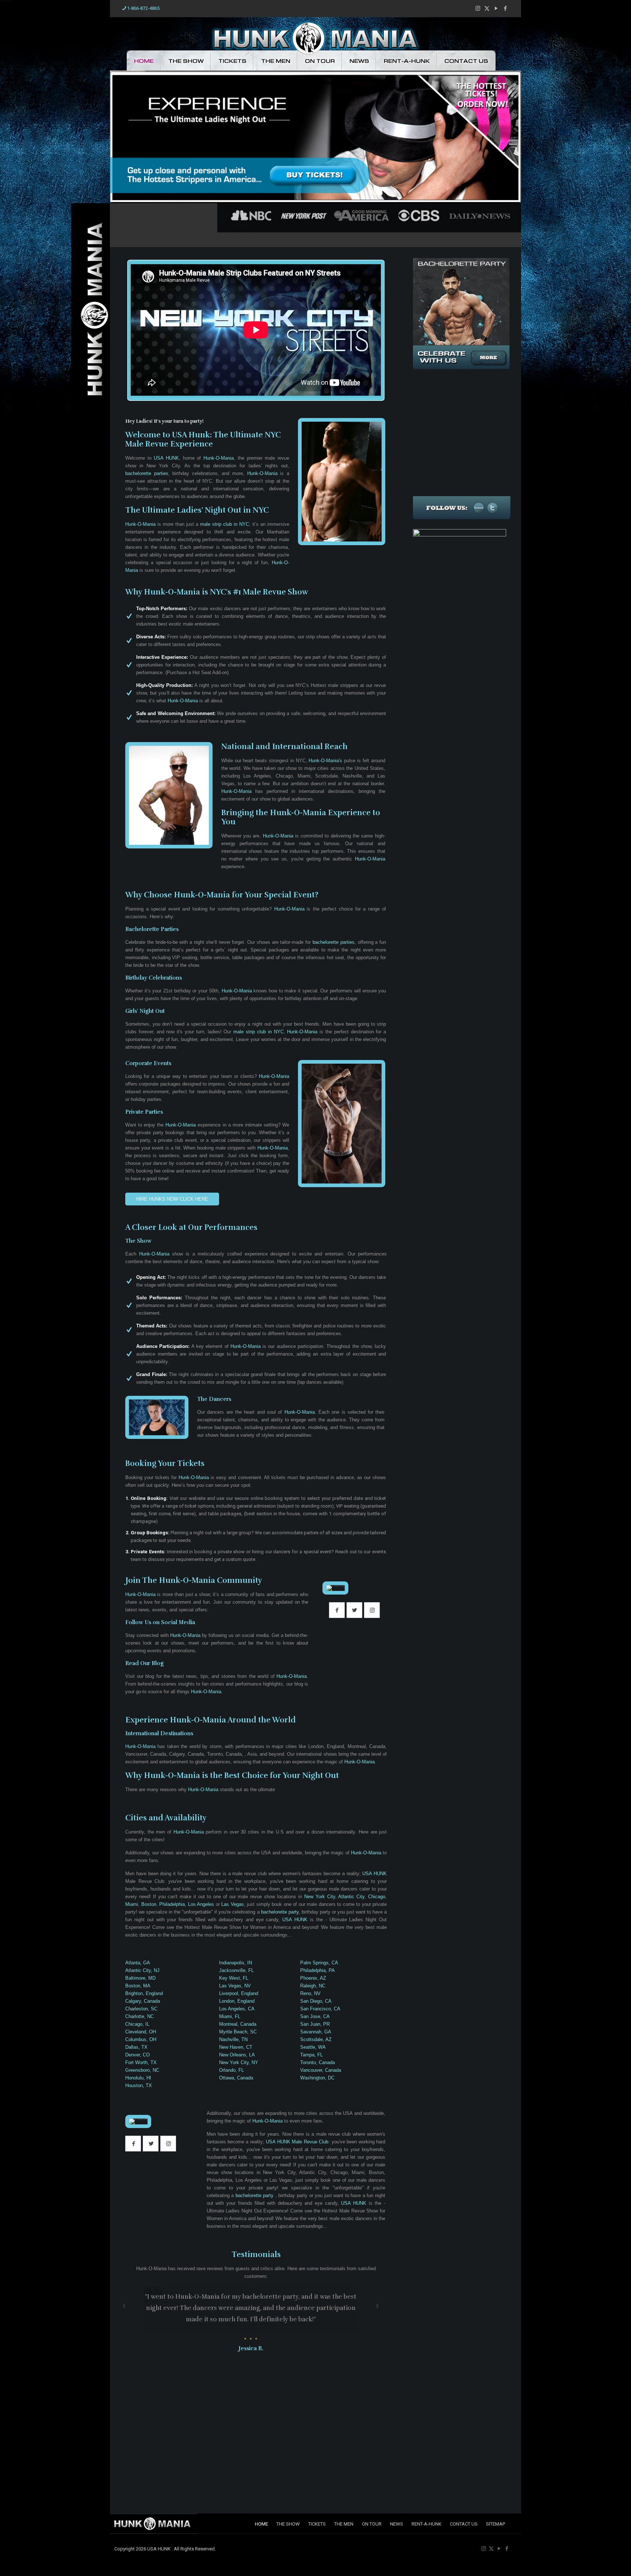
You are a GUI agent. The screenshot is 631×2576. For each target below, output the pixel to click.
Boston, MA (138, 1986)
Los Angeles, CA (237, 2009)
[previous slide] (124, 2306)
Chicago (377, 1897)
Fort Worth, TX (141, 2062)
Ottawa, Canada (236, 2078)
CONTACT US (466, 61)
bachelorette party (280, 1912)
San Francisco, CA (320, 2009)
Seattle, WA (313, 2047)
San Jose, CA (315, 2016)
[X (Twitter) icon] (487, 8)
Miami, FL (230, 2016)
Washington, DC (317, 2078)
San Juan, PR (315, 2024)
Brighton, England (144, 1993)
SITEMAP (496, 2524)
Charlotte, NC (139, 2016)
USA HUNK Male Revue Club (297, 2142)
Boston (149, 1904)
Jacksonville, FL (236, 1970)
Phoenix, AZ (313, 1978)
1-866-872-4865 (143, 8)
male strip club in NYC (225, 524)
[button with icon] (337, 1610)
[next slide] (377, 2306)
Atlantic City (351, 1897)
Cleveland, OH (141, 2032)
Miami (132, 1904)
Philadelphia (172, 1904)
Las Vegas (233, 1904)
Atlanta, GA (138, 1963)
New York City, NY (239, 2062)
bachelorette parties (147, 473)
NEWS (359, 61)
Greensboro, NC (142, 2070)
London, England (237, 2001)
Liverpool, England (239, 1993)
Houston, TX (139, 2085)
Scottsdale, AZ (316, 2039)
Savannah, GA (316, 2032)
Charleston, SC (141, 2009)
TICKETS (232, 61)
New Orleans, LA (237, 2055)
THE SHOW (186, 61)
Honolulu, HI (138, 2078)
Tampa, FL (311, 2055)
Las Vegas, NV (235, 1986)
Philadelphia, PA (318, 1970)
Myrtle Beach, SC (238, 2032)
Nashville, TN (233, 2039)
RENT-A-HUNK (407, 61)
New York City (320, 1897)
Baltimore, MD (140, 1978)
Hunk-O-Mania (219, 458)
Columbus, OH (141, 2039)
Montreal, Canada (238, 2024)
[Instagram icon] (478, 8)
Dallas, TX (136, 2047)
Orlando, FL (232, 2070)
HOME (144, 61)
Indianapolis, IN (236, 1963)
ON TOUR (320, 61)
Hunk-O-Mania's (325, 761)
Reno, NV (310, 1993)
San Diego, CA (316, 2001)
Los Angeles (201, 1904)
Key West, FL (234, 1978)
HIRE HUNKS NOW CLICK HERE (172, 1199)
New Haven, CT (236, 2047)
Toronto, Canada (318, 2062)
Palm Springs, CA (319, 1963)
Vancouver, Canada (321, 2070)
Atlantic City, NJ (142, 1970)
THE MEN (276, 61)
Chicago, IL (137, 2024)
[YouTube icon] (496, 8)
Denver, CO (137, 2055)
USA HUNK (166, 458)
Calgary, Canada (143, 2001)
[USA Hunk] (316, 37)
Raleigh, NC (313, 1986)
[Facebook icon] (505, 8)
